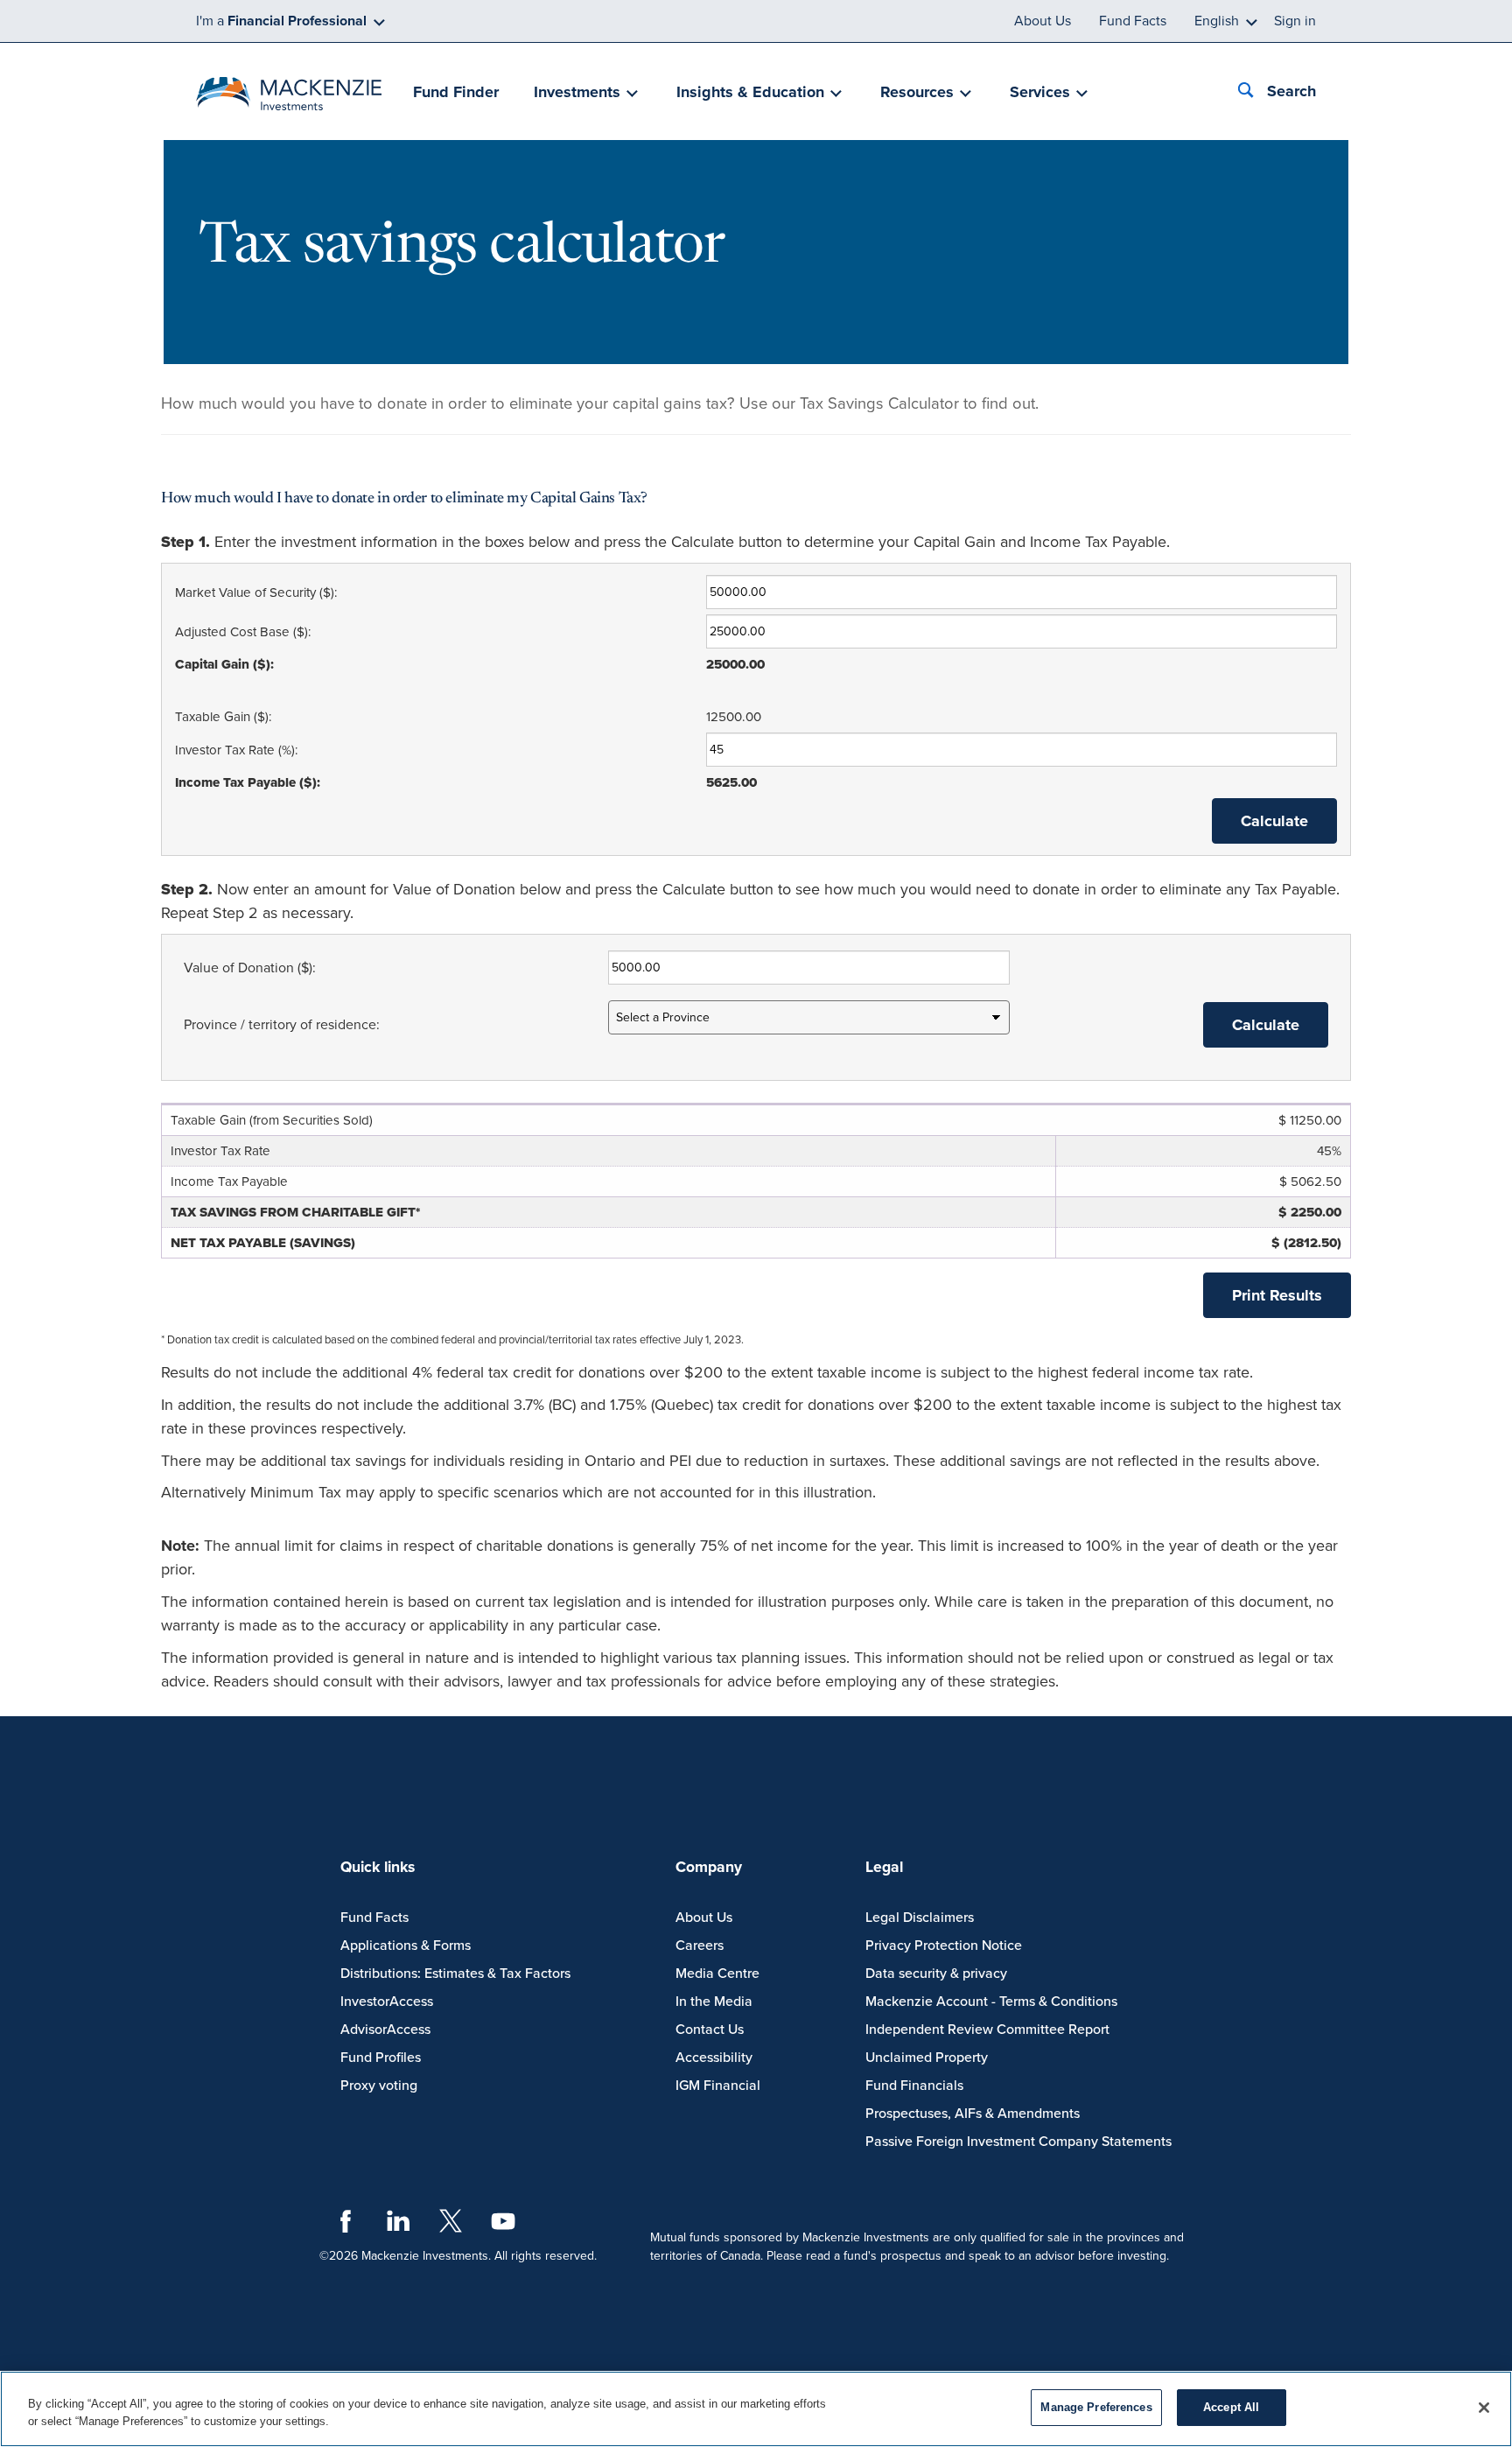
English (1217, 21)
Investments (577, 92)
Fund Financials (914, 2086)
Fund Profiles (381, 2058)
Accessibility (714, 2058)
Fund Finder (456, 92)
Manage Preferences (1096, 2407)
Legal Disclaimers (920, 1918)
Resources (917, 92)
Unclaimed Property (927, 2058)
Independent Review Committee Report (987, 2030)
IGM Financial (718, 2086)
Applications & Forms (406, 1946)
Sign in (1295, 21)
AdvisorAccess (385, 2030)
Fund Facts (1133, 21)
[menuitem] (456, 93)
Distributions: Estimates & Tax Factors (455, 1974)
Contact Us (710, 2030)
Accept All (1231, 2407)
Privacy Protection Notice (944, 1946)
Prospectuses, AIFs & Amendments (973, 2114)
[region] (756, 2409)
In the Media (714, 2002)
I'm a (281, 21)
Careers (700, 1946)
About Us (1043, 21)
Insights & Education (750, 92)
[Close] (1484, 2408)
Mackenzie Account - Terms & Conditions (991, 2002)
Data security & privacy (936, 1974)
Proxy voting (379, 2086)
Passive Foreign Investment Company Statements (1018, 2142)
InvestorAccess (387, 2002)
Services (1040, 92)
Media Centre (717, 1974)
